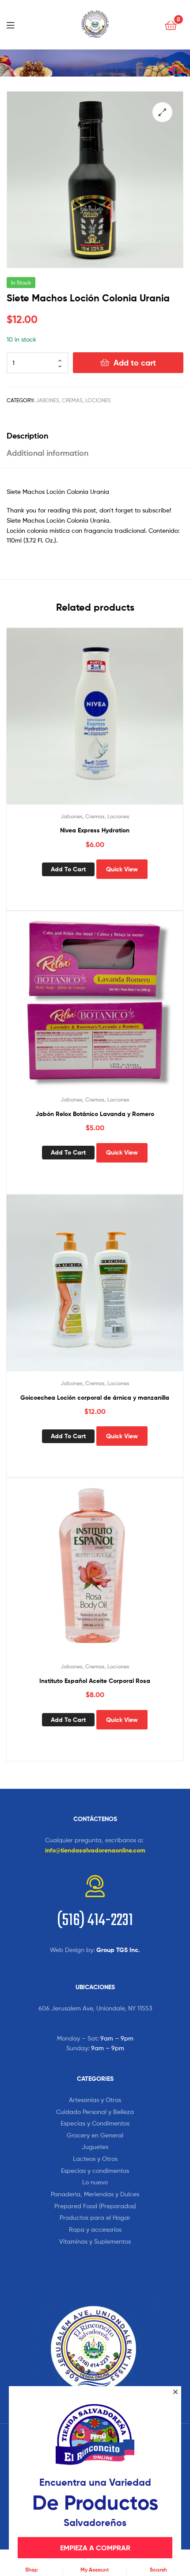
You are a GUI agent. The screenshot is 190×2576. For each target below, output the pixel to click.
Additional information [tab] (47, 453)
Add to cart (135, 363)
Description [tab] (27, 436)
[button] (162, 112)
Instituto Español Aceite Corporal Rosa (95, 1681)
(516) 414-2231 (95, 1921)
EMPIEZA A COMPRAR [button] (95, 2548)
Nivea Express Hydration (95, 830)
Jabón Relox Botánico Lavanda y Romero (95, 1114)
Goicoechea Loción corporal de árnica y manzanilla (95, 1398)
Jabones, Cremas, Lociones (73, 400)
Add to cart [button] (68, 869)
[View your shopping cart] (171, 25)
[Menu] (13, 24)
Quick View (122, 869)
